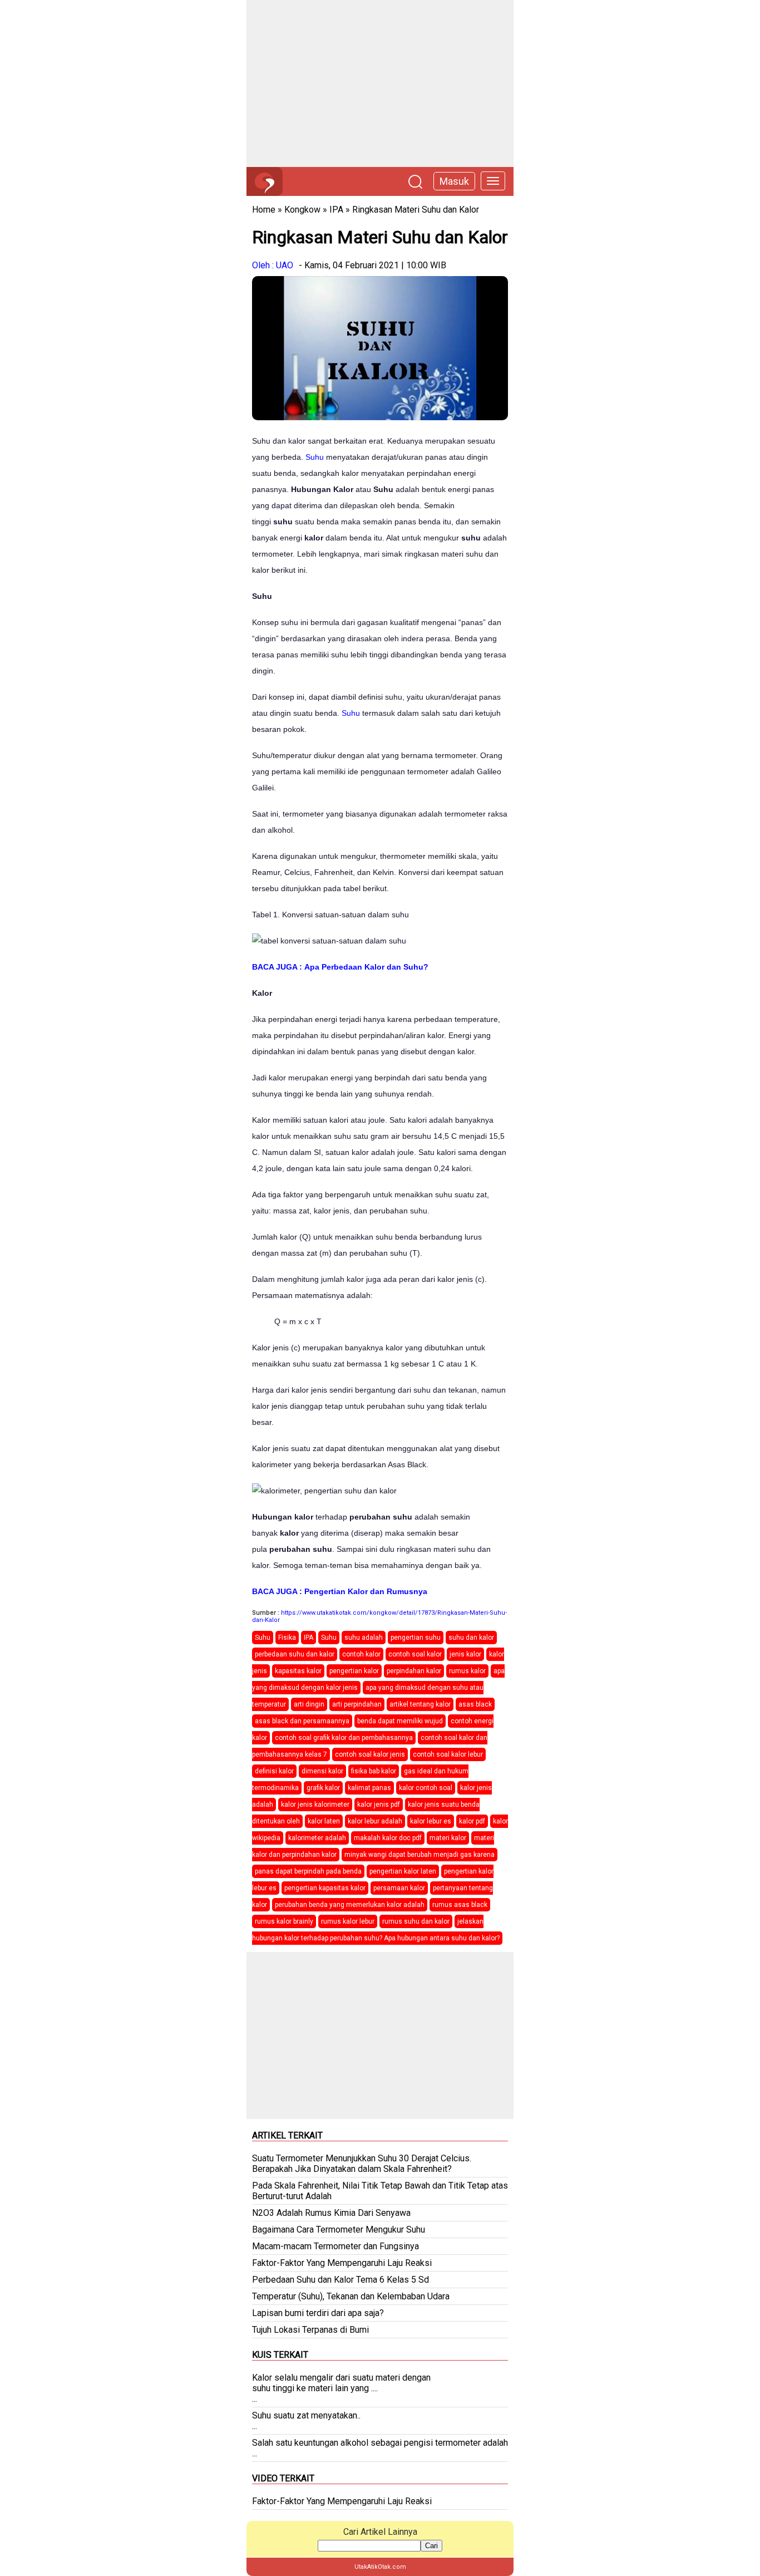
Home (264, 210)
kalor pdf (472, 1821)
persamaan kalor (399, 1888)
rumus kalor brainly (284, 1921)
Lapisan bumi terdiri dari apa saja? (318, 2313)
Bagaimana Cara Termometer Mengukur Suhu (339, 2230)
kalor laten (324, 1821)
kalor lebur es (431, 1821)
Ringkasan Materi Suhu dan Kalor (416, 210)
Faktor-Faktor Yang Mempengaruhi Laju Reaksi (342, 2263)
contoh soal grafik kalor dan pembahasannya (344, 1738)
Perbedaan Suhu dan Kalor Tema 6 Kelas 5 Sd (340, 2280)
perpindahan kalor (414, 1671)
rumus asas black (460, 1905)
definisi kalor (274, 1771)
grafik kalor (323, 1788)
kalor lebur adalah (375, 1821)
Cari (431, 2546)
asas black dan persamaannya (302, 1721)
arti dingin (309, 1704)
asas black (475, 1704)
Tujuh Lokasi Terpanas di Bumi (310, 2330)
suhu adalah (364, 1638)
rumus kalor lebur (348, 1921)
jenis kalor (465, 1654)
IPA (336, 210)
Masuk (454, 181)
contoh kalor (361, 1654)
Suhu (315, 457)
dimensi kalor (322, 1771)
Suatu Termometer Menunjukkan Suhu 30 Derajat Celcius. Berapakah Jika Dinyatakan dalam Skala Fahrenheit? (362, 2164)
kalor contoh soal (426, 1788)
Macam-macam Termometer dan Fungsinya (335, 2246)
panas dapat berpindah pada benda (308, 1871)
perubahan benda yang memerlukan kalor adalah (350, 1905)
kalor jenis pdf (379, 1805)
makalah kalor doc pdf (388, 1838)
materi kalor (448, 1838)
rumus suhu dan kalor (416, 1921)
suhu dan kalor (471, 1638)
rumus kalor (467, 1671)
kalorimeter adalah (317, 1838)
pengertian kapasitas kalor (325, 1888)
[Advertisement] (380, 83)
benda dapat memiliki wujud (400, 1721)
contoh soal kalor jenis (370, 1754)
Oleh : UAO (273, 265)
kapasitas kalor (298, 1671)
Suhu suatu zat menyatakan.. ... (306, 2421)
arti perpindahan (357, 1704)
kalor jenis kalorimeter (315, 1805)
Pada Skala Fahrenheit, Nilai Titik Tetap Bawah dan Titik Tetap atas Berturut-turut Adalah (380, 2191)
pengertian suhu (416, 1638)
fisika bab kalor (374, 1771)
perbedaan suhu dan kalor (295, 1654)
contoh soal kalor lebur (448, 1754)
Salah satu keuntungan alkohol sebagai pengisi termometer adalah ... (380, 2448)
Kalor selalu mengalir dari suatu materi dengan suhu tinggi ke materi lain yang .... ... (341, 2388)
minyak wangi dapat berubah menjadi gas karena (420, 1855)
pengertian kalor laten (403, 1871)
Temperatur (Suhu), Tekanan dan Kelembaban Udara (351, 2296)
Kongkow (302, 210)
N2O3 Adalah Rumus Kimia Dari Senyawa (331, 2213)
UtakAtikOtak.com (380, 2567)
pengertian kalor (354, 1671)
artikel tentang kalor (420, 1704)
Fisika (287, 1638)
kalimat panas (369, 1788)
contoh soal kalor (415, 1654)
